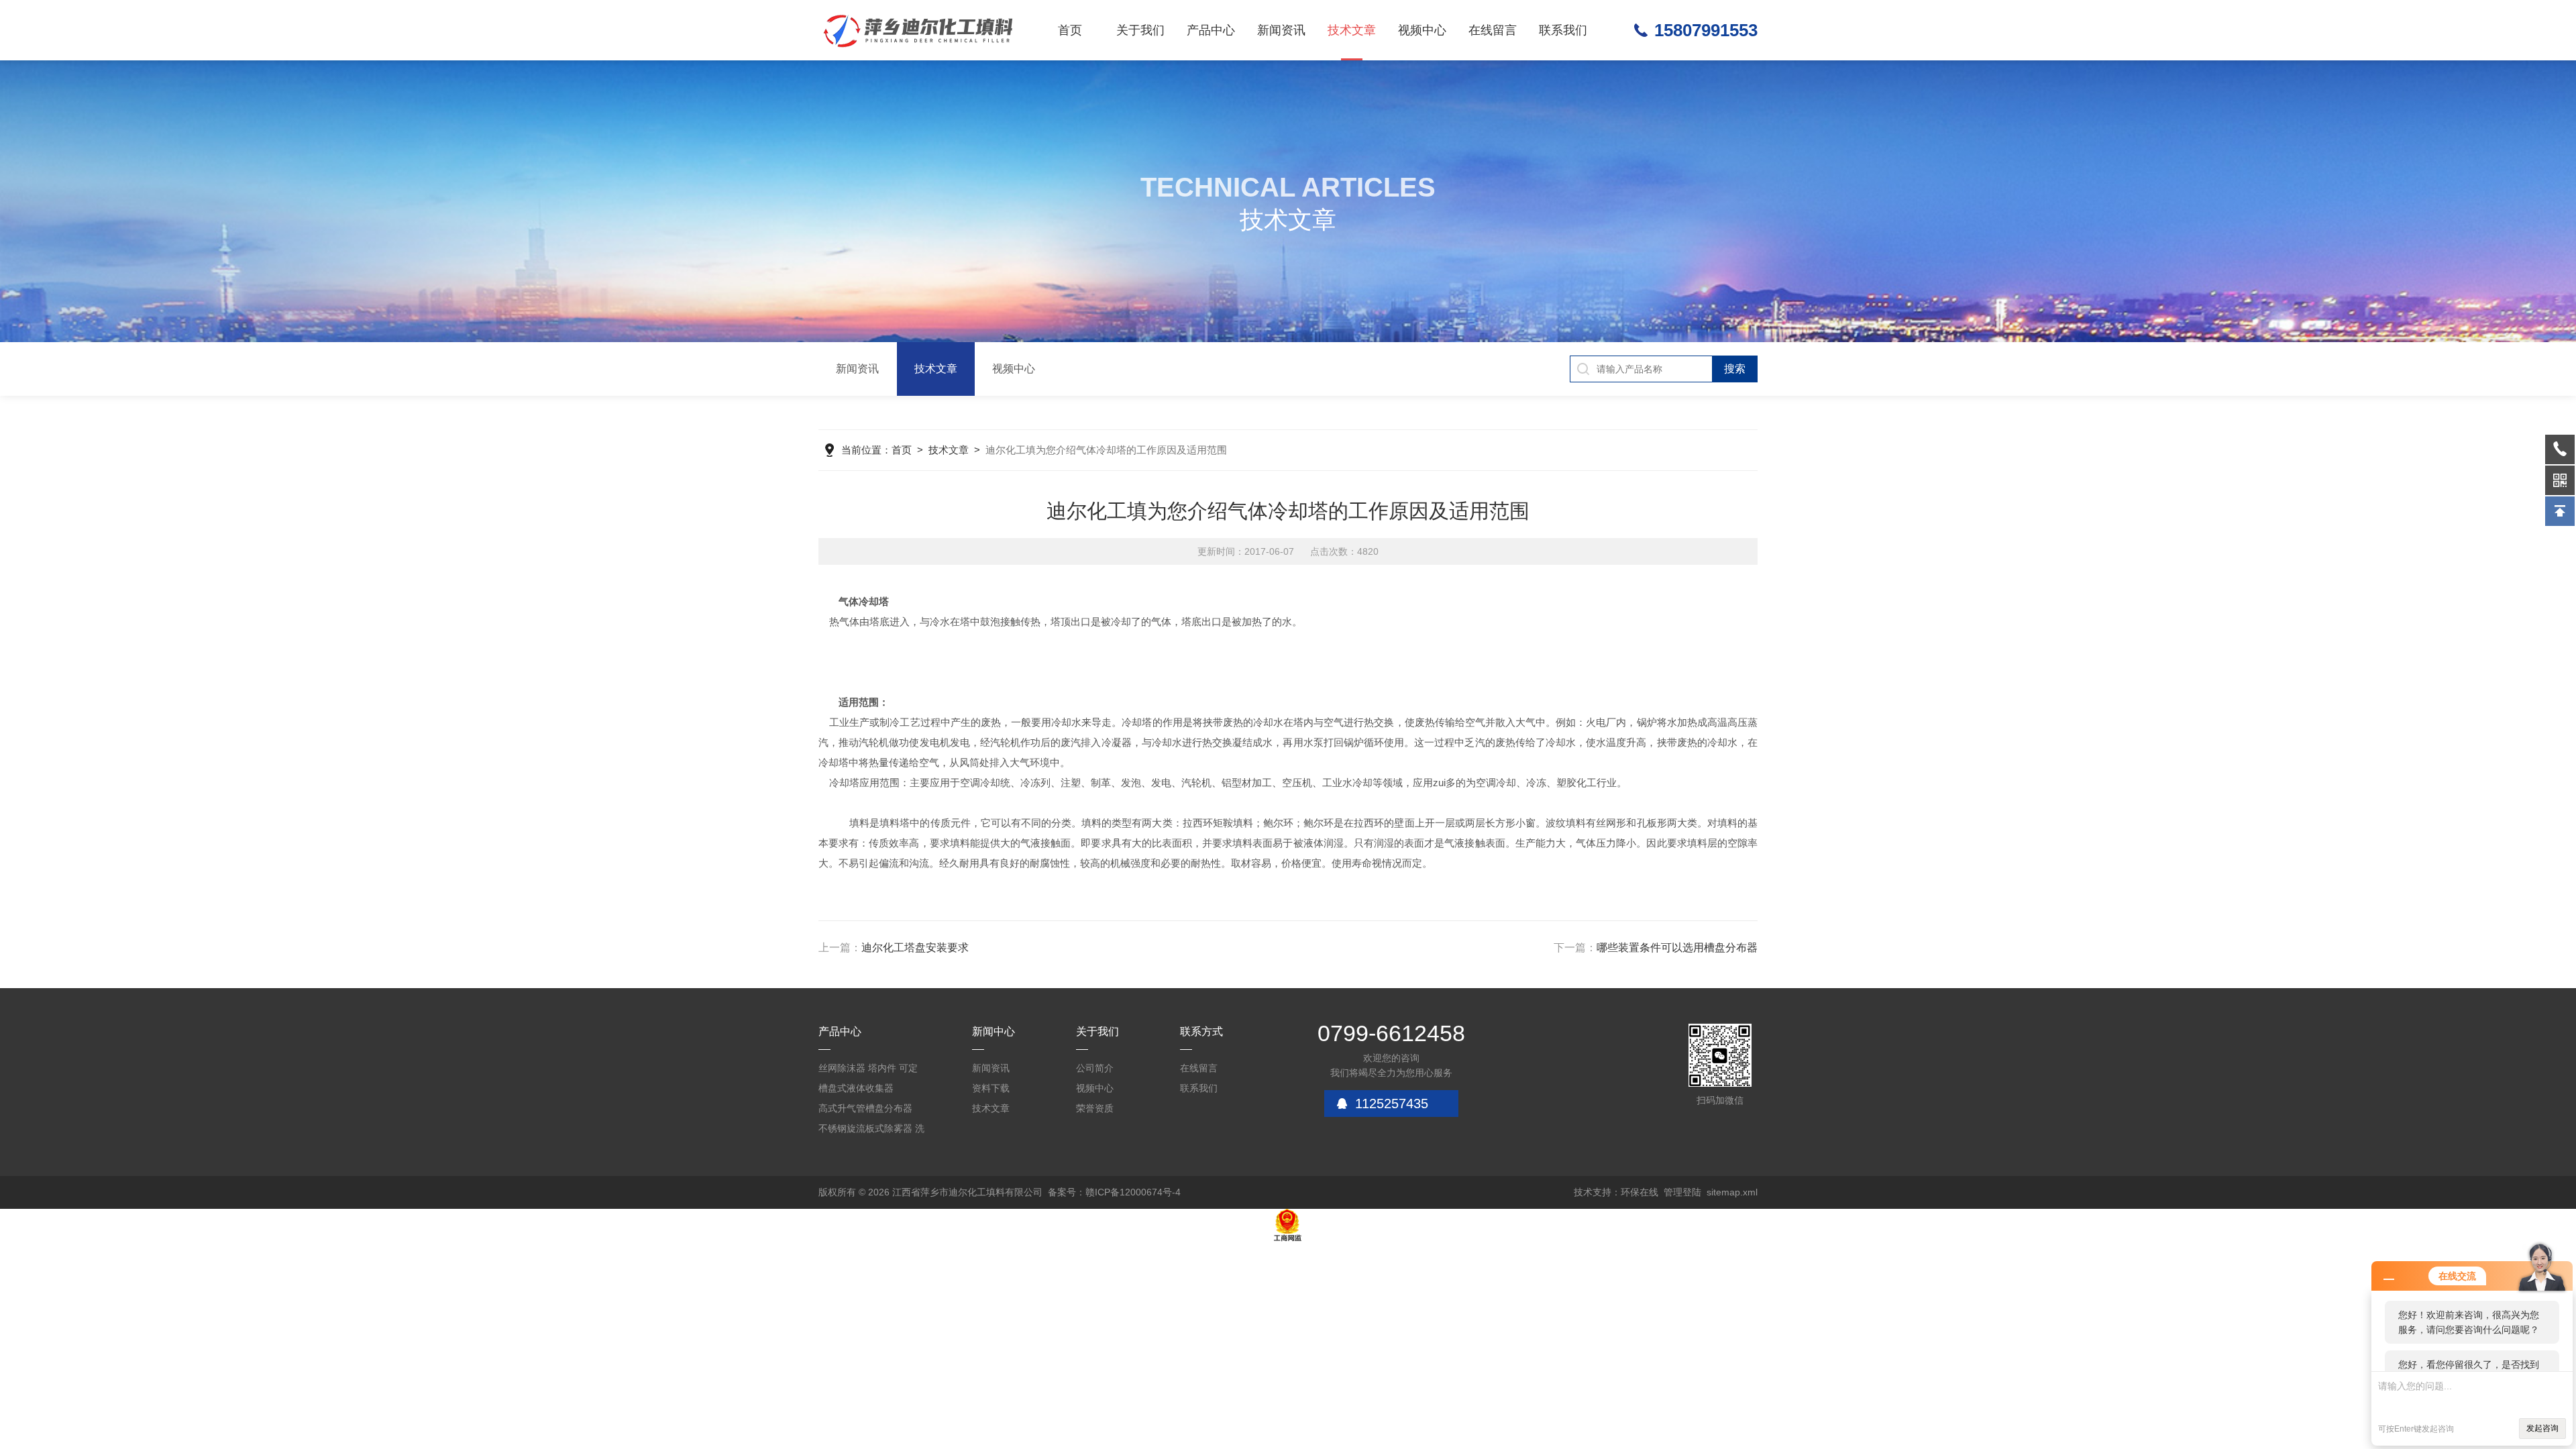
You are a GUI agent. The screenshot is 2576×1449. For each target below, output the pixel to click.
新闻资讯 (1281, 30)
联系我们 (1563, 30)
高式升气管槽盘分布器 (865, 1108)
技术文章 (1352, 30)
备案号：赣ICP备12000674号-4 (1114, 1192)
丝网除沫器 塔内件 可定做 (868, 1070)
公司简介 (1095, 1068)
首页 (1070, 30)
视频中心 (1422, 30)
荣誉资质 (1095, 1108)
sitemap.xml (1732, 1192)
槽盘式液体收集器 (856, 1088)
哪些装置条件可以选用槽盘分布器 (1677, 948)
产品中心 (1211, 30)
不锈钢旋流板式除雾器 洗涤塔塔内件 (871, 1131)
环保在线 (1640, 1192)
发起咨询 (2542, 1428)
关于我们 (1140, 30)
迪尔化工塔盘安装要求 (915, 948)
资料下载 (991, 1088)
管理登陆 (1682, 1192)
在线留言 (1493, 30)
